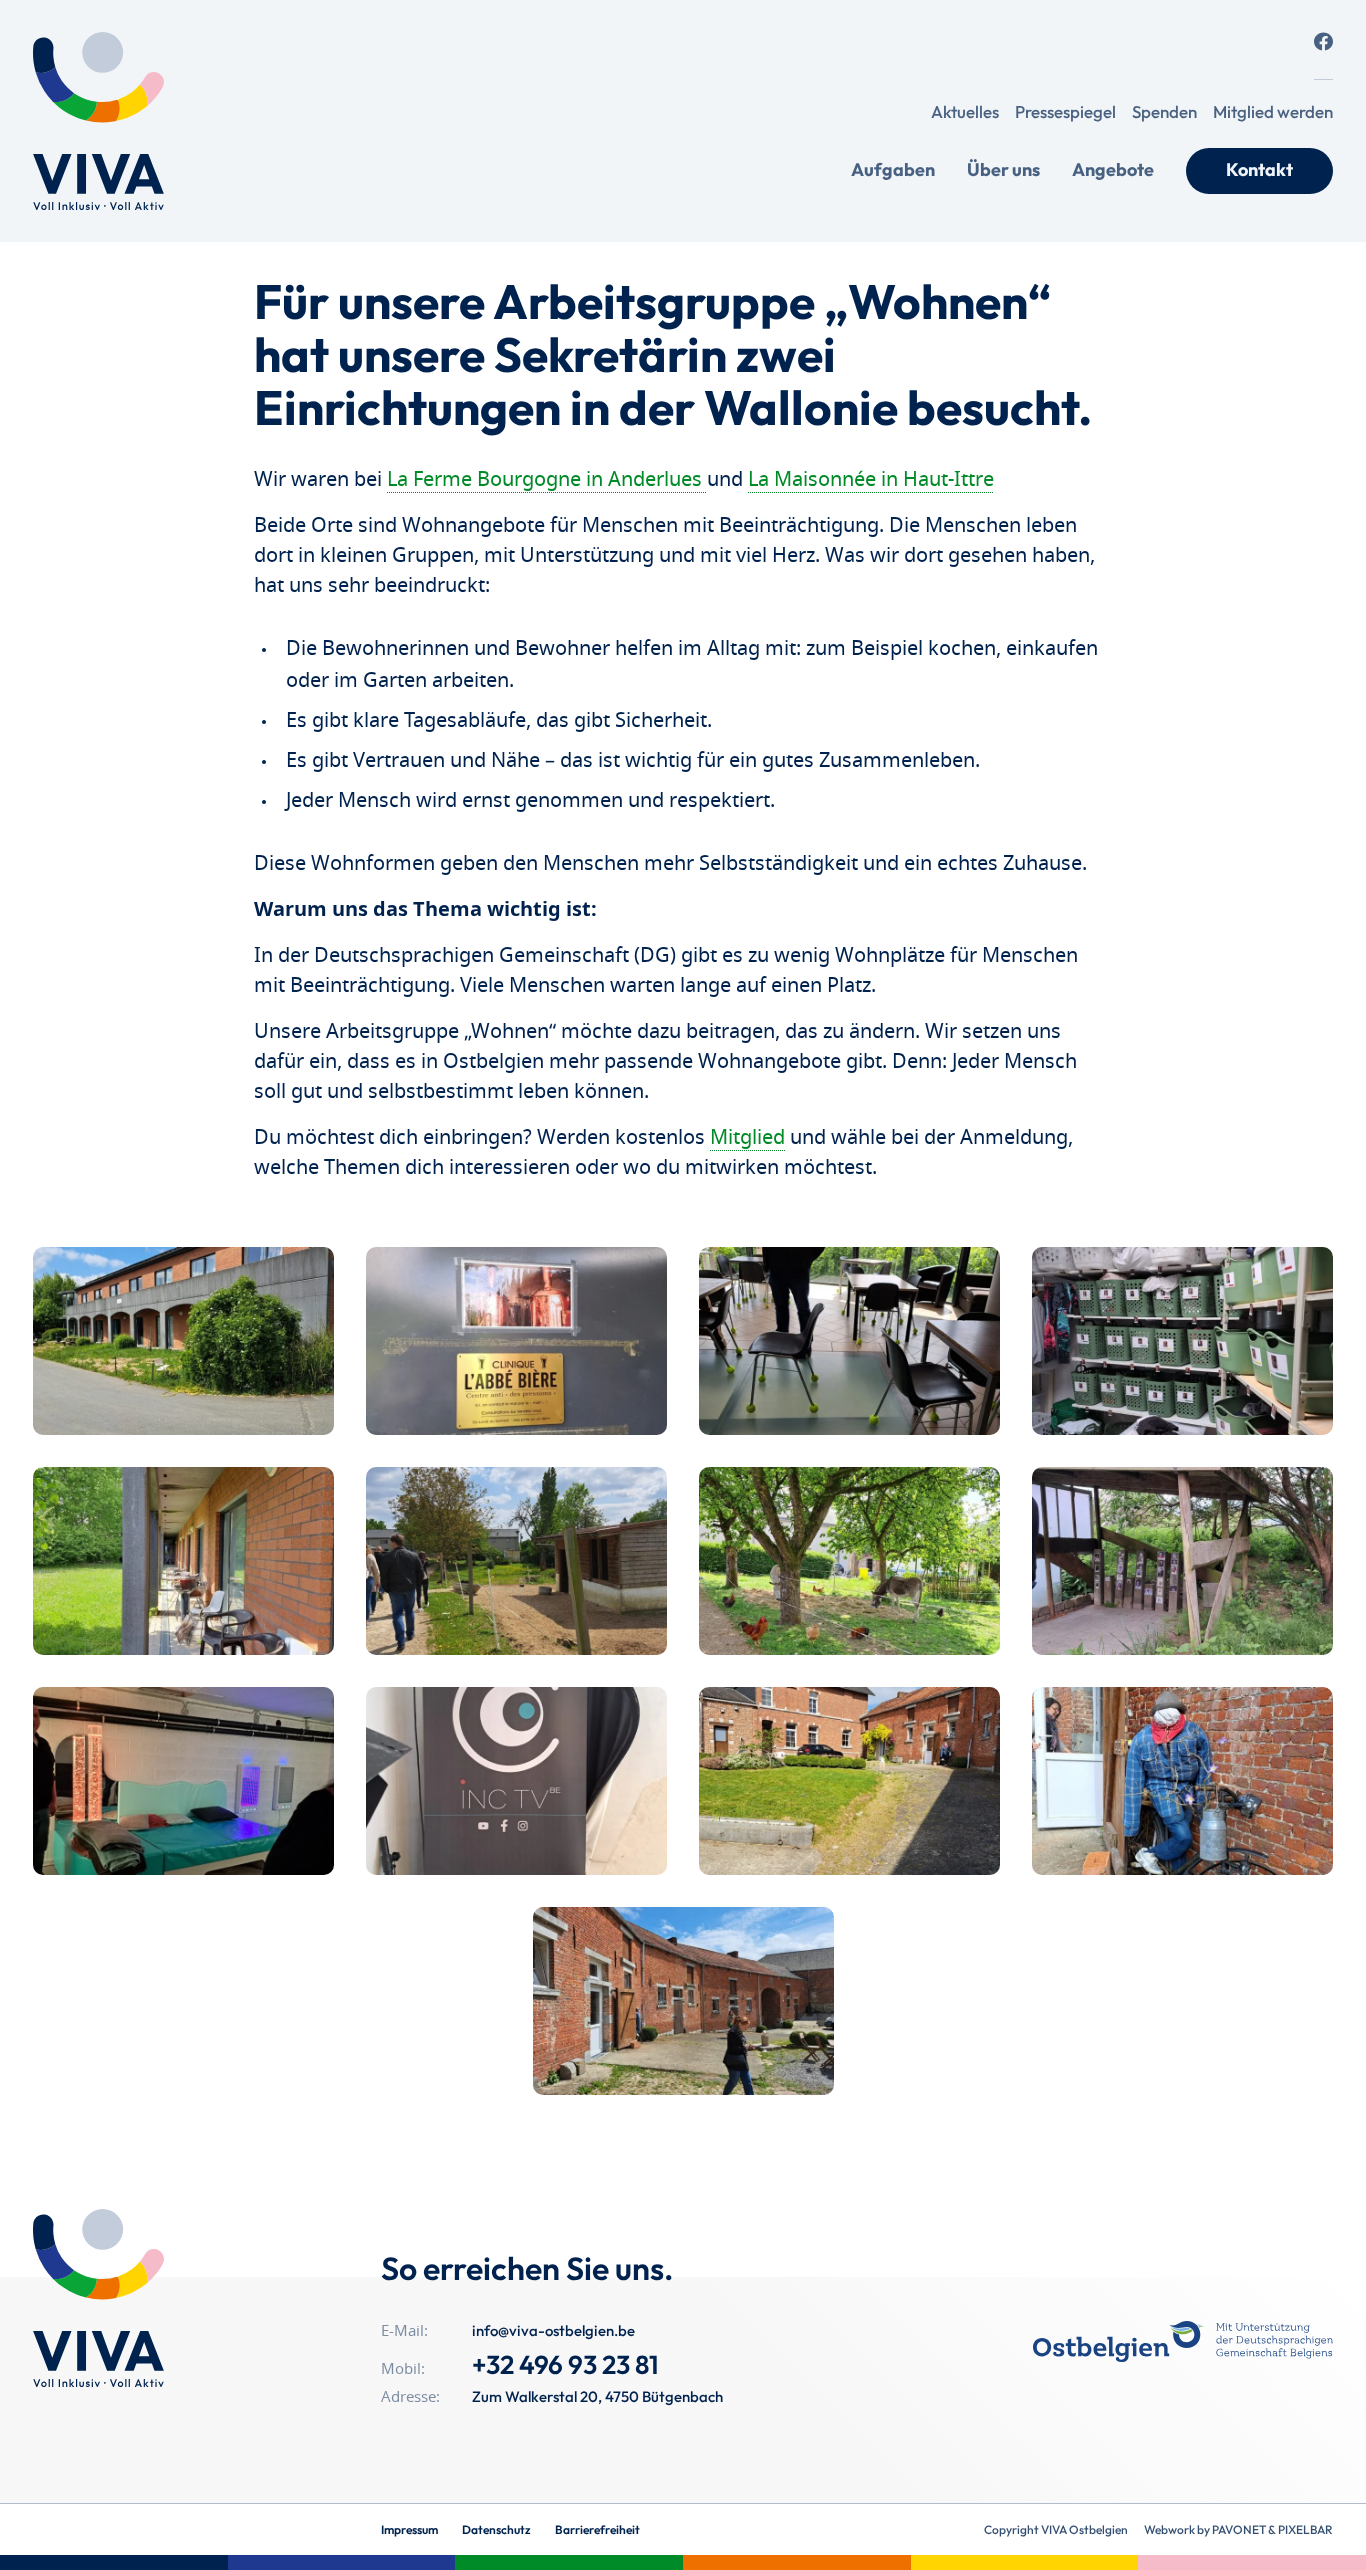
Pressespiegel (1065, 111)
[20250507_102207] (1182, 1781)
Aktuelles (965, 111)
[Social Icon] (1323, 41)
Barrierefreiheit (597, 2529)
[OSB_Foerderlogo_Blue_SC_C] (1183, 2341)
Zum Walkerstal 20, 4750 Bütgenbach (597, 2396)
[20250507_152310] (1182, 1341)
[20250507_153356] (516, 1561)
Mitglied (747, 1138)
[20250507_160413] (516, 1781)
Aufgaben (893, 169)
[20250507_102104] (849, 1781)
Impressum (409, 2529)
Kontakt (1259, 169)
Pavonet (1239, 2529)
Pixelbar (1305, 2529)
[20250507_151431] (183, 1341)
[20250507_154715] (183, 1781)
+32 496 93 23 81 (565, 2364)
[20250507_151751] (849, 1341)
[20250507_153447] (849, 1561)
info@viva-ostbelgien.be (553, 2330)
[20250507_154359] (1182, 1561)
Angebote (1113, 169)
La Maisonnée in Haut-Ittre (871, 480)
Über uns (1003, 169)
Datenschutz (496, 2529)
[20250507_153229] (183, 1561)
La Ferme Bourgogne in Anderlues (547, 480)
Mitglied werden (1273, 111)
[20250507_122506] (683, 2001)
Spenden (1164, 111)
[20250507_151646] (516, 1341)
